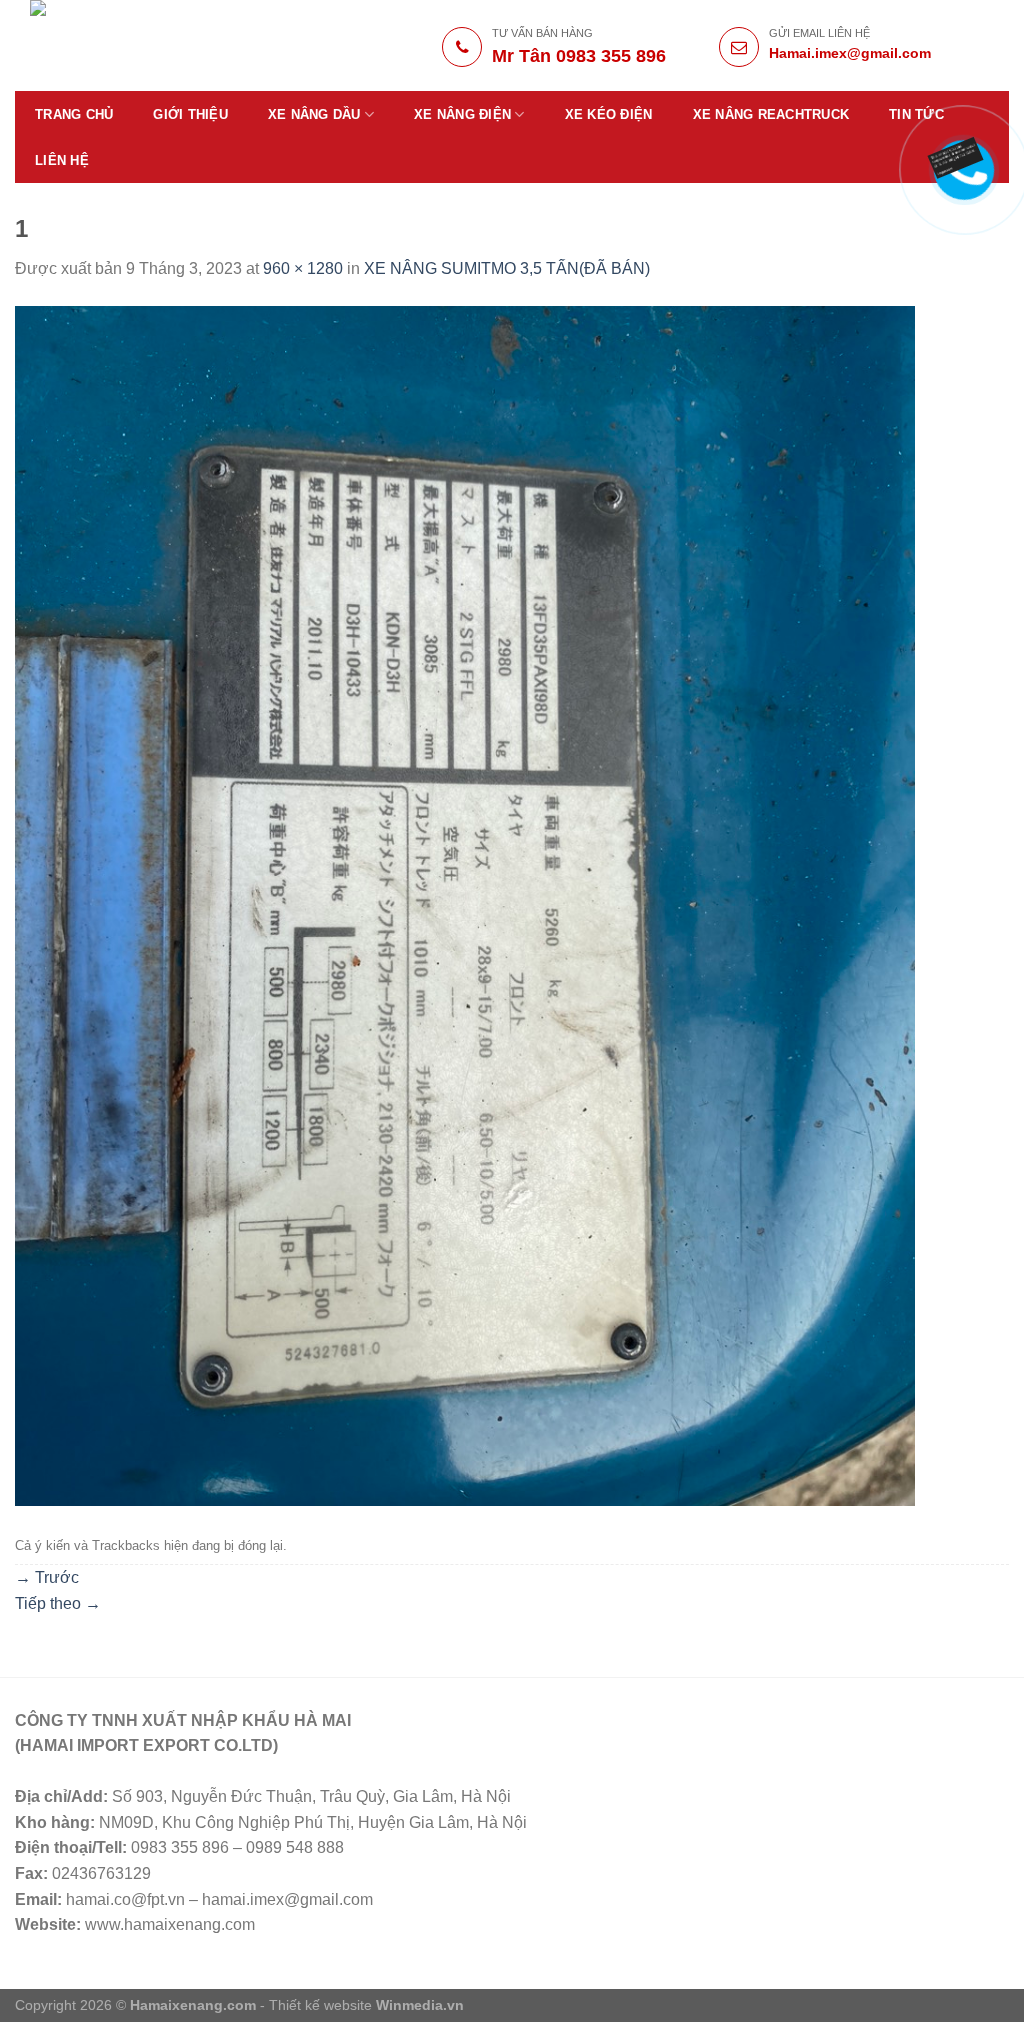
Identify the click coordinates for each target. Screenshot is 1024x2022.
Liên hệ (62, 160)
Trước (47, 1577)
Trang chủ (74, 114)
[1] (465, 904)
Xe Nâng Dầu (314, 114)
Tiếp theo (58, 1603)
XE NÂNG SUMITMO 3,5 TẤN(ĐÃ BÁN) (507, 268)
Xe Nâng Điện (462, 114)
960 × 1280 (303, 268)
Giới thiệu (190, 114)
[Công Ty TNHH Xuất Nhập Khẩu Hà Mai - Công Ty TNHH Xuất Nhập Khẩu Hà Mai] (171, 45)
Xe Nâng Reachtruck (771, 114)
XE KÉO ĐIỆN (609, 114)
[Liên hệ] (955, 157)
